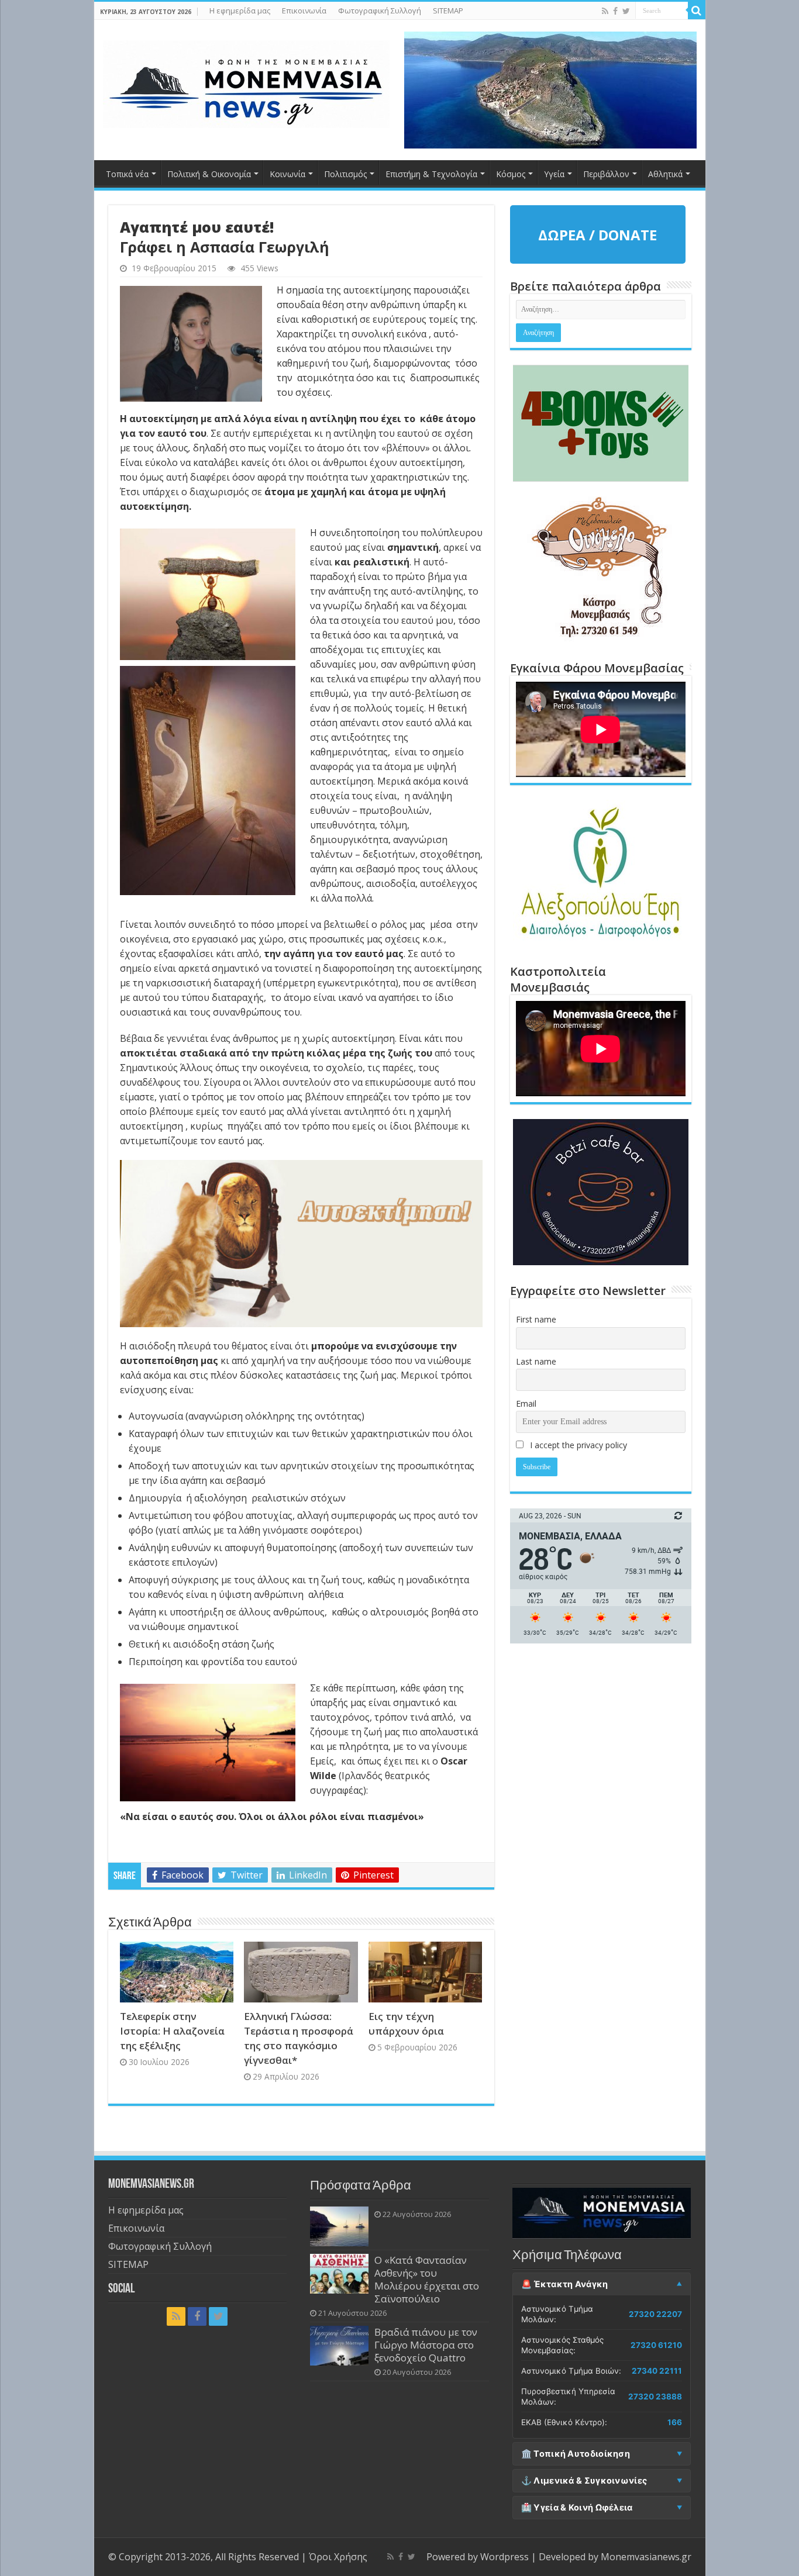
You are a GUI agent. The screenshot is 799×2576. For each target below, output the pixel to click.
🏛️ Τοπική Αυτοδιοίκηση (576, 2454)
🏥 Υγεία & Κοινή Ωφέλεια (577, 2508)
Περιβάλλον (606, 174)
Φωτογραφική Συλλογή (380, 11)
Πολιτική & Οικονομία (209, 174)
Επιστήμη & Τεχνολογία (431, 174)
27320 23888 (655, 2397)
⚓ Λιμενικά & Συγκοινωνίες (584, 2481)
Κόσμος (511, 174)
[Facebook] (615, 11)
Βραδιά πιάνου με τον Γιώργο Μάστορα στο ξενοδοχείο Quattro (426, 2345)
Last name (536, 1361)
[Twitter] (626, 11)
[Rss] (605, 11)
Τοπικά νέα (127, 174)
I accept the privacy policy (577, 1445)
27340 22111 (657, 2371)
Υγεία (554, 174)
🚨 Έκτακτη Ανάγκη (565, 2284)
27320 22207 (655, 2314)
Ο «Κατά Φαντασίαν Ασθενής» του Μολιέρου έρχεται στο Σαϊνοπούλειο (427, 2279)
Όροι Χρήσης (338, 2557)
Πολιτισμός (345, 174)
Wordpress (504, 2557)
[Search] (697, 11)
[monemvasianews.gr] (246, 82)
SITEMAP (448, 11)
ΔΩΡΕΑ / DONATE (597, 235)
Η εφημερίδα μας (240, 11)
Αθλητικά (665, 174)
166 (675, 2422)
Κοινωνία (287, 174)
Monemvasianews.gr (646, 2557)
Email (526, 1403)
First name (536, 1319)
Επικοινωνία (304, 11)
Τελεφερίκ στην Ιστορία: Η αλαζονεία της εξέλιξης (172, 2031)
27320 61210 (656, 2345)
